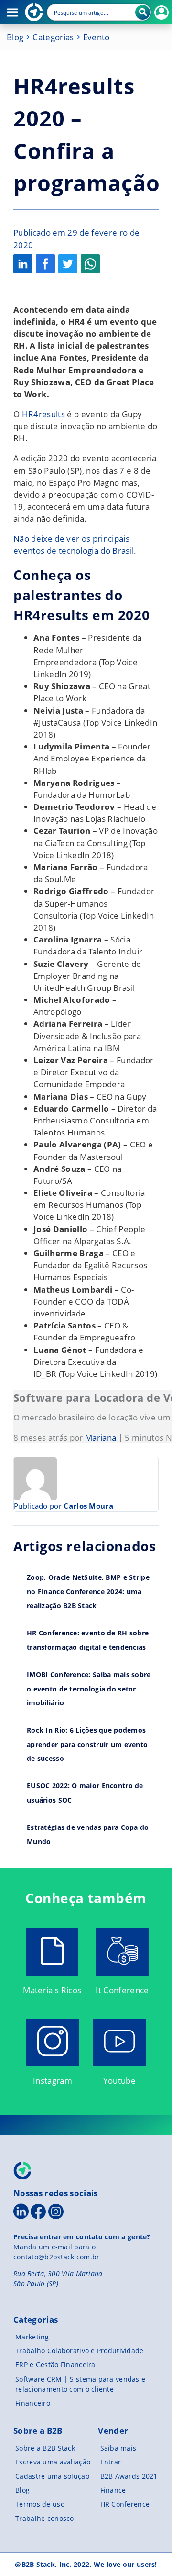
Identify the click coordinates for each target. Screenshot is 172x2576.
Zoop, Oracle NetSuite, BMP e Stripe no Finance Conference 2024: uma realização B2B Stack (88, 1591)
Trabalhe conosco (44, 2518)
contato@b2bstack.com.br (56, 2257)
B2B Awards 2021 (129, 2476)
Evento (97, 37)
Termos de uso (40, 2504)
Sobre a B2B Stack (45, 2448)
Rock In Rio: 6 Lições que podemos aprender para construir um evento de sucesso (87, 1744)
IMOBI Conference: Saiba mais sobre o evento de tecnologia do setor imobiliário (89, 1689)
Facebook (45, 264)
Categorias (53, 37)
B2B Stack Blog (34, 12)
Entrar (111, 2462)
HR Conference (125, 2504)
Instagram (53, 2081)
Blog (15, 37)
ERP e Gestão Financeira (55, 2365)
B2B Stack (23, 2171)
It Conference (122, 1990)
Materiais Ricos (52, 1990)
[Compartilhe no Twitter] (68, 264)
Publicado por (64, 1506)
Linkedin (23, 264)
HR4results (43, 414)
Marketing (32, 2337)
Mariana (101, 1437)
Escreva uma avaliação (53, 2462)
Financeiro (33, 2403)
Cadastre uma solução (52, 2476)
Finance (113, 2490)
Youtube (119, 2081)
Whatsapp (90, 264)
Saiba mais (118, 2448)
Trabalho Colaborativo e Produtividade (79, 2351)
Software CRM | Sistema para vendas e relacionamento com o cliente (80, 2384)
